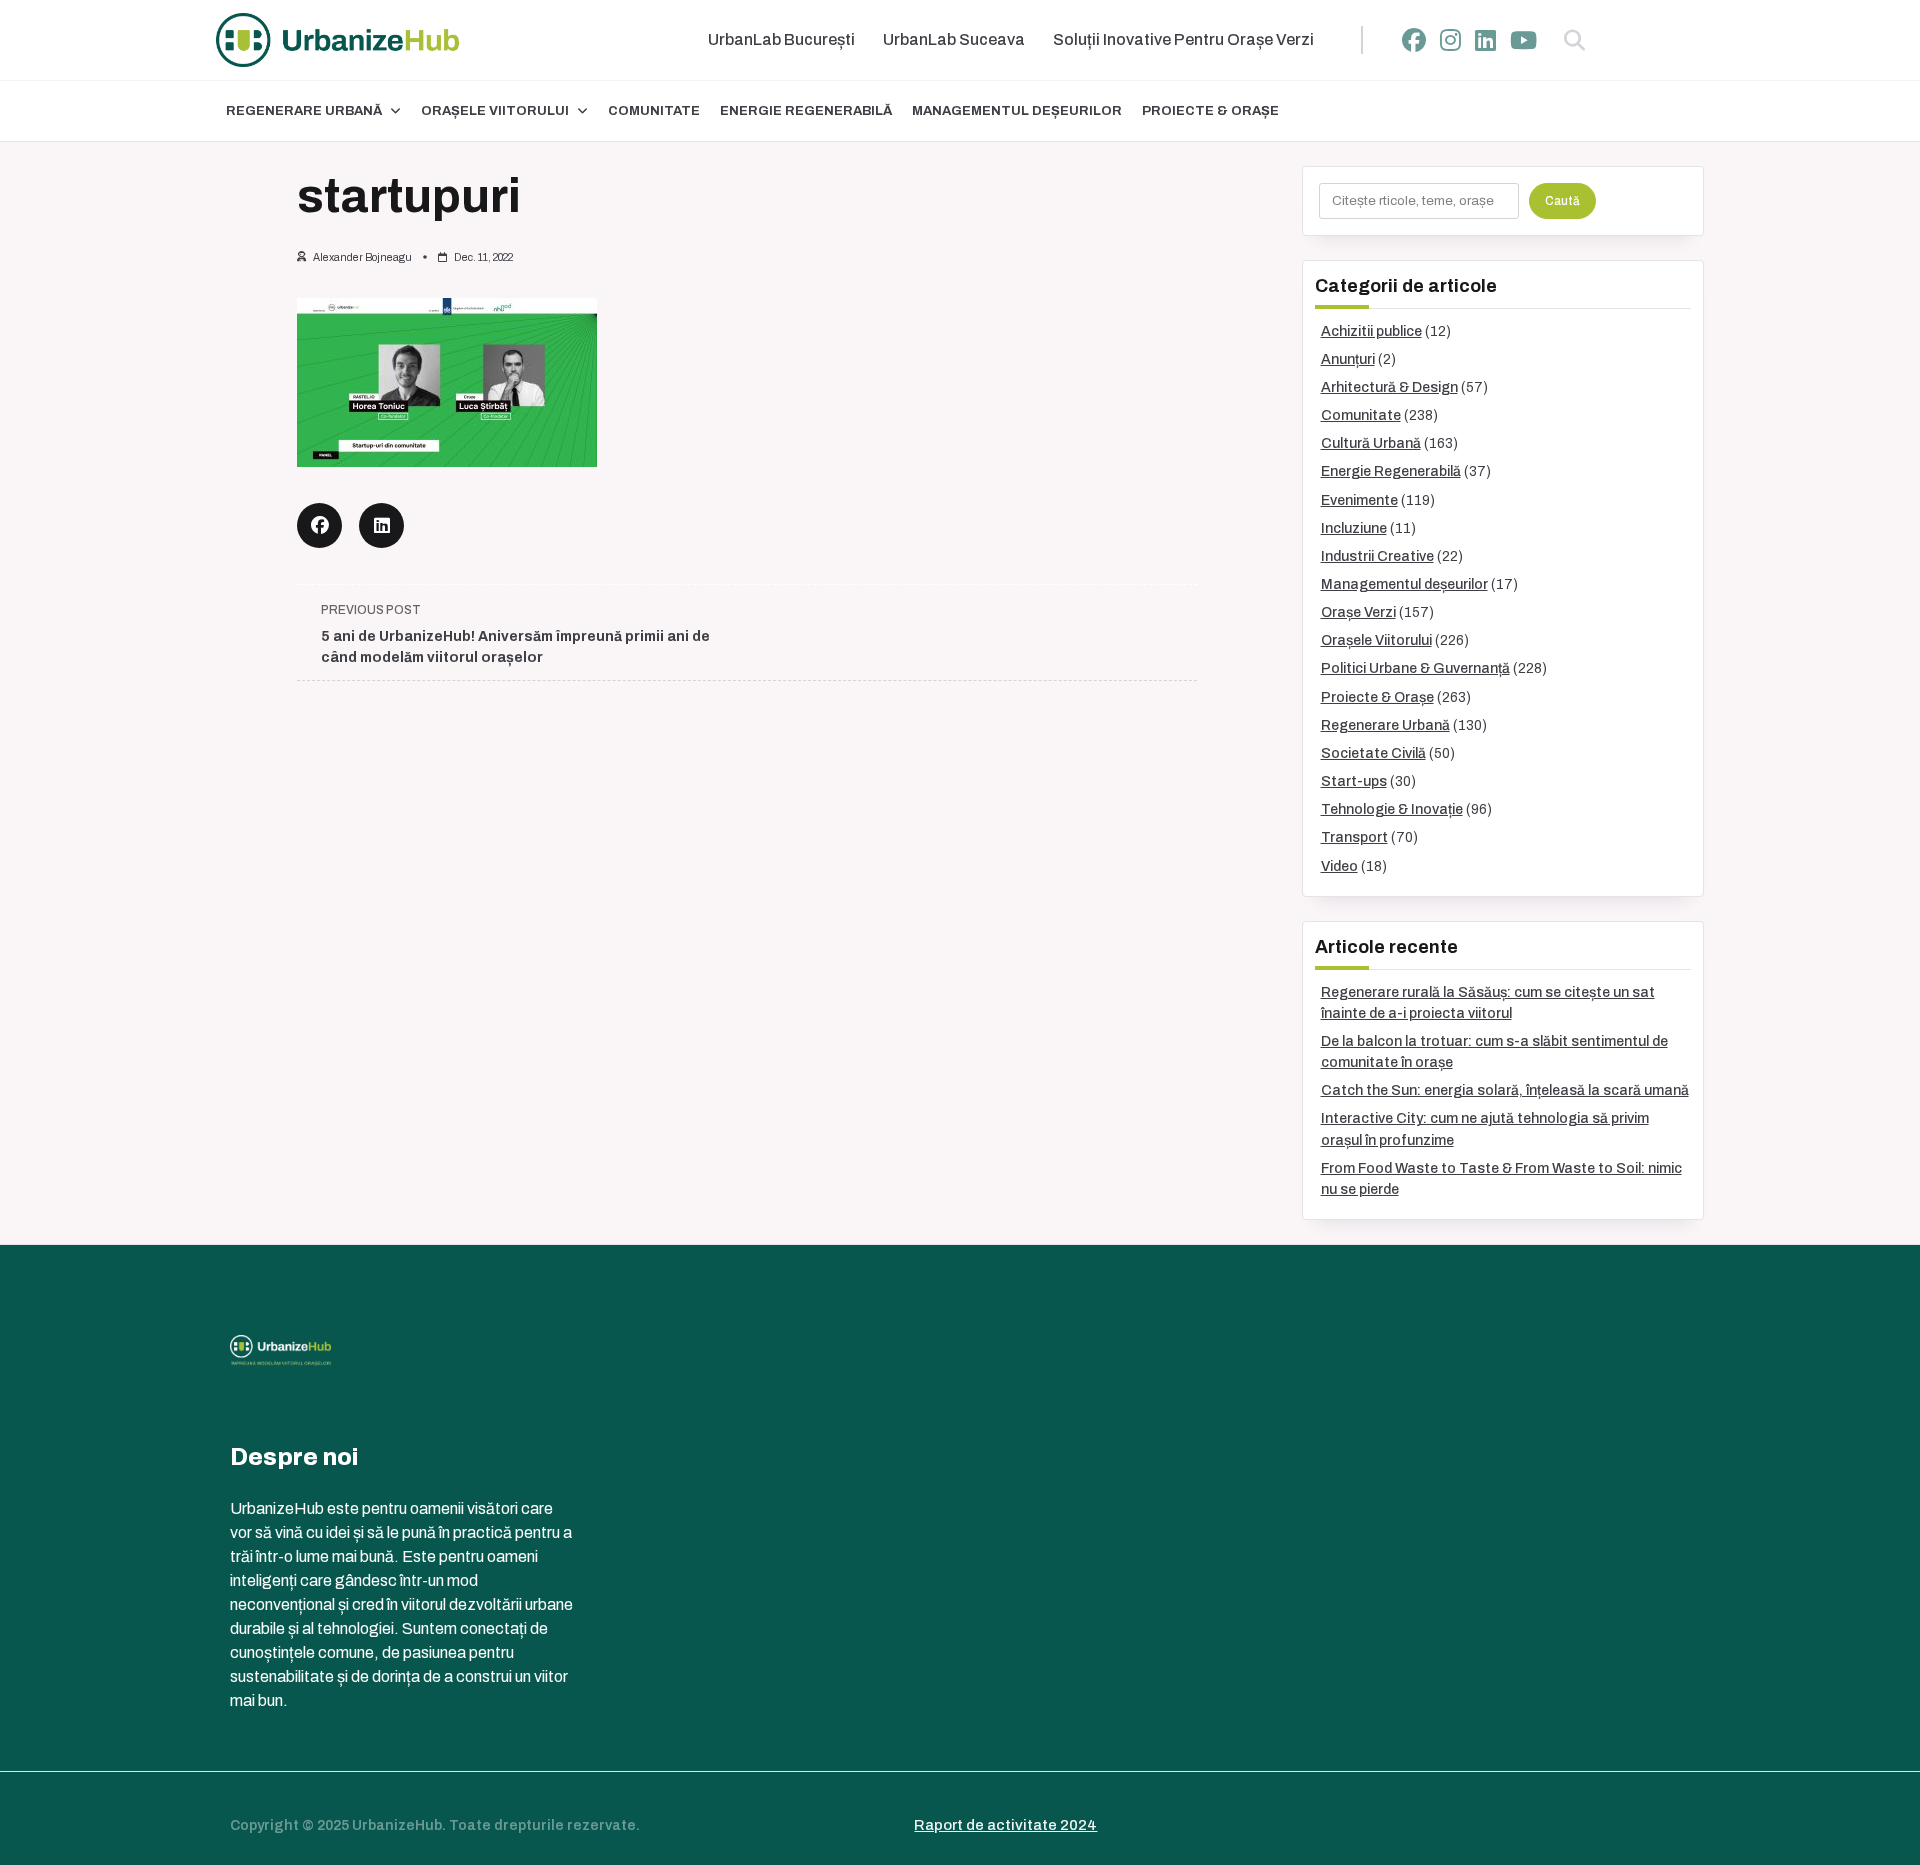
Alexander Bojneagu (362, 257)
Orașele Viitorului (495, 111)
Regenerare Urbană (304, 111)
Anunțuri (1348, 359)
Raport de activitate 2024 (1005, 1825)
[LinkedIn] (1485, 40)
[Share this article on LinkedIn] (381, 525)
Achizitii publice (1371, 331)
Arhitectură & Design (1389, 387)
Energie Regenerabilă (806, 111)
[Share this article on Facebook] (319, 525)
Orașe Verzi (1358, 612)
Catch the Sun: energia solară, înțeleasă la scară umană (1505, 1090)
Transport (1354, 837)
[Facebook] (1414, 40)
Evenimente (1359, 500)
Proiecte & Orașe (1210, 111)
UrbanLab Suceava (954, 39)
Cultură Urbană (1371, 443)
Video (1339, 866)
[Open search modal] (1574, 40)
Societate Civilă (1373, 753)
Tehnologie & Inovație (1392, 809)
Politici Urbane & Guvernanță (1415, 668)
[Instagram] (1450, 40)
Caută (1562, 201)
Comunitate (654, 111)
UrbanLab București (781, 39)
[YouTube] (1523, 40)
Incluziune (1354, 528)
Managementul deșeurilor (1017, 111)
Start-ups (1354, 781)
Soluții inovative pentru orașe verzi (1183, 39)
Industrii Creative (1377, 556)
